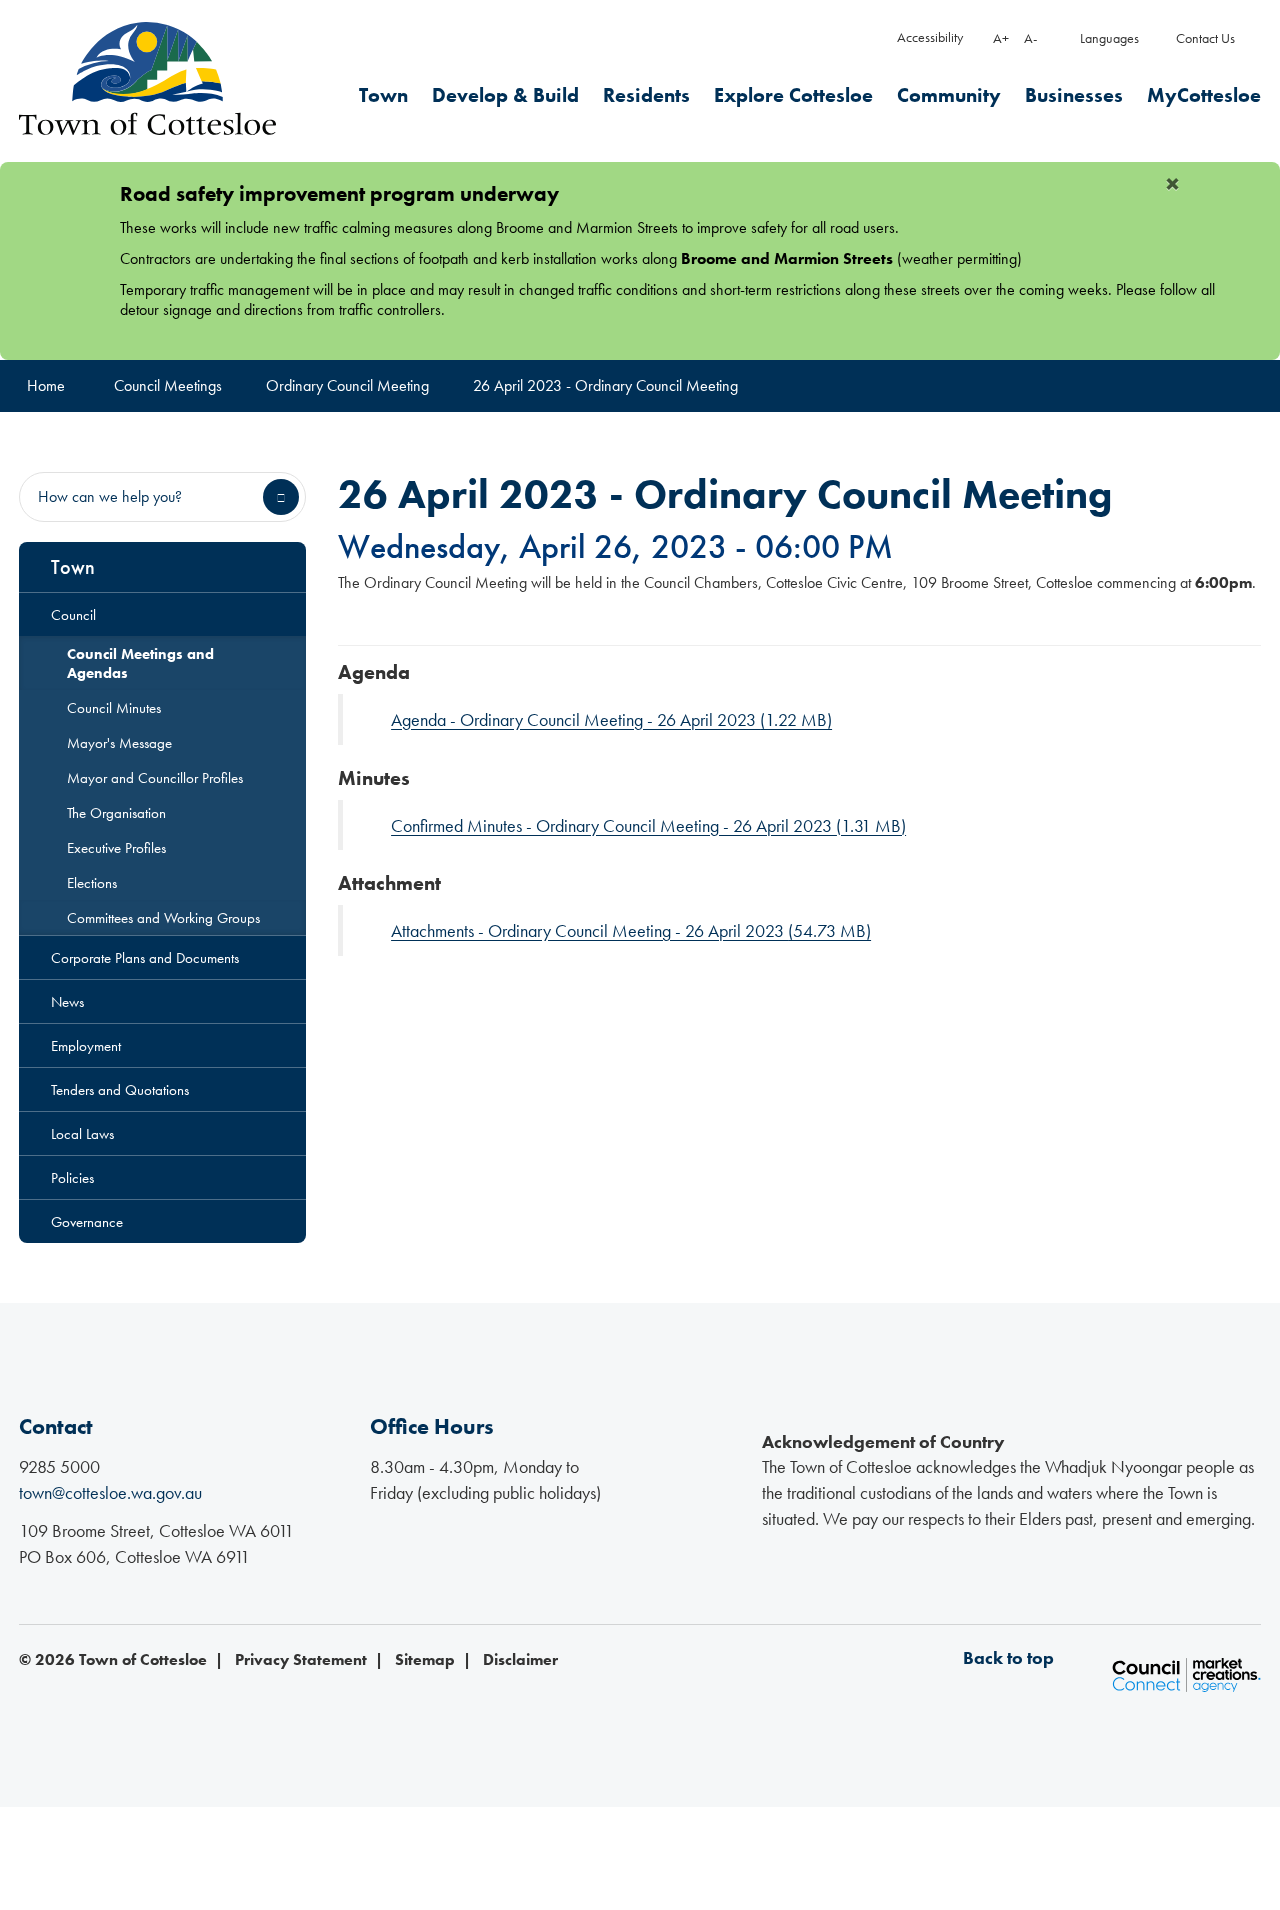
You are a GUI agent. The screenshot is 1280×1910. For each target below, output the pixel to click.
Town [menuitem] (73, 567)
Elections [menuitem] (92, 882)
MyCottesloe (1204, 95)
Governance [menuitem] (87, 1221)
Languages (1109, 38)
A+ (1001, 38)
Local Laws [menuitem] (82, 1133)
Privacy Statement (301, 1659)
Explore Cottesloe (793, 95)
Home (46, 385)
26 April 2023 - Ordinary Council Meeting (605, 385)
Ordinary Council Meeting (347, 385)
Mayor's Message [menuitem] (119, 742)
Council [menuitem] (73, 614)
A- (1030, 38)
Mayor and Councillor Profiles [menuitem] (155, 777)
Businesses (1074, 95)
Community (949, 95)
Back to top (1008, 1657)
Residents (646, 95)
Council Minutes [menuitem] (114, 707)
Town (383, 95)
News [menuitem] (67, 1001)
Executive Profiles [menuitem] (116, 847)
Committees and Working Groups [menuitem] (163, 917)
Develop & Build (505, 95)
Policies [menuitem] (72, 1177)
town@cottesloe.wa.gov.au (110, 1492)
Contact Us (1205, 38)
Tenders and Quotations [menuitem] (120, 1089)
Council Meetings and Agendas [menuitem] (140, 663)
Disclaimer (520, 1659)
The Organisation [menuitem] (116, 812)
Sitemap (425, 1659)
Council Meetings (168, 385)
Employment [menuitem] (86, 1045)
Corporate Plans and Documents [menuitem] (145, 957)
